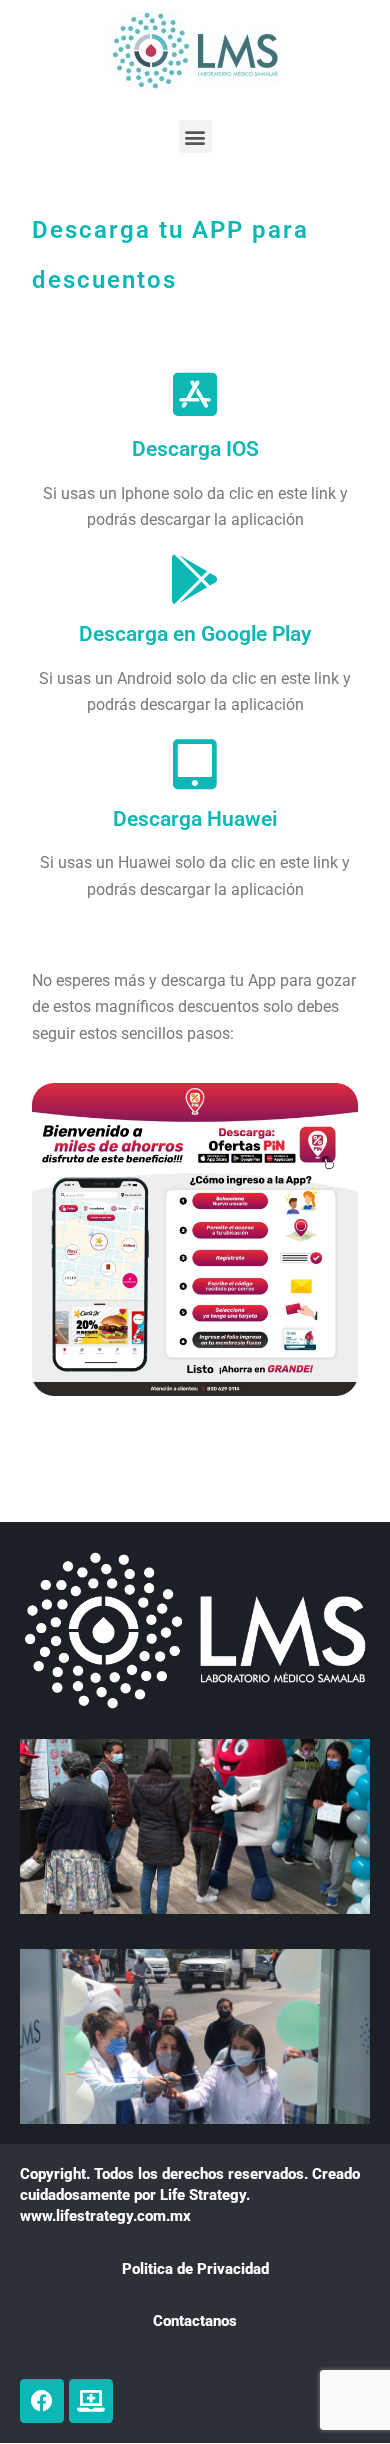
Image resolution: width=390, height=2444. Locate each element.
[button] (195, 136)
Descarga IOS (195, 449)
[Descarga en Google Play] (195, 579)
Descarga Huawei (195, 819)
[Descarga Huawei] (195, 764)
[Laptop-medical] (91, 2401)
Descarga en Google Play (195, 634)
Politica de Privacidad (195, 2269)
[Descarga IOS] (195, 394)
